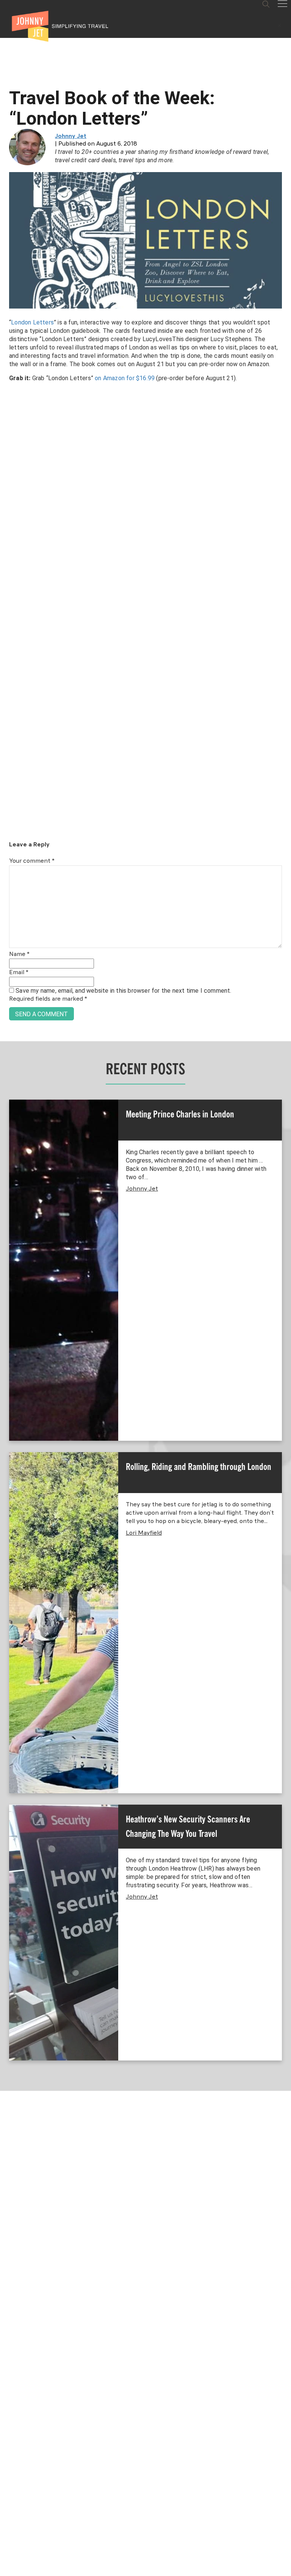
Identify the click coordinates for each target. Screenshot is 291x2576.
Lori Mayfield (144, 1533)
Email (19, 973)
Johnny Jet (71, 136)
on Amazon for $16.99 (125, 378)
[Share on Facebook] (9, 1262)
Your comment (32, 861)
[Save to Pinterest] (9, 1297)
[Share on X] (9, 1279)
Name (19, 954)
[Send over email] (9, 1314)
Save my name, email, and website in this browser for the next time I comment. (123, 991)
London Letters (32, 322)
